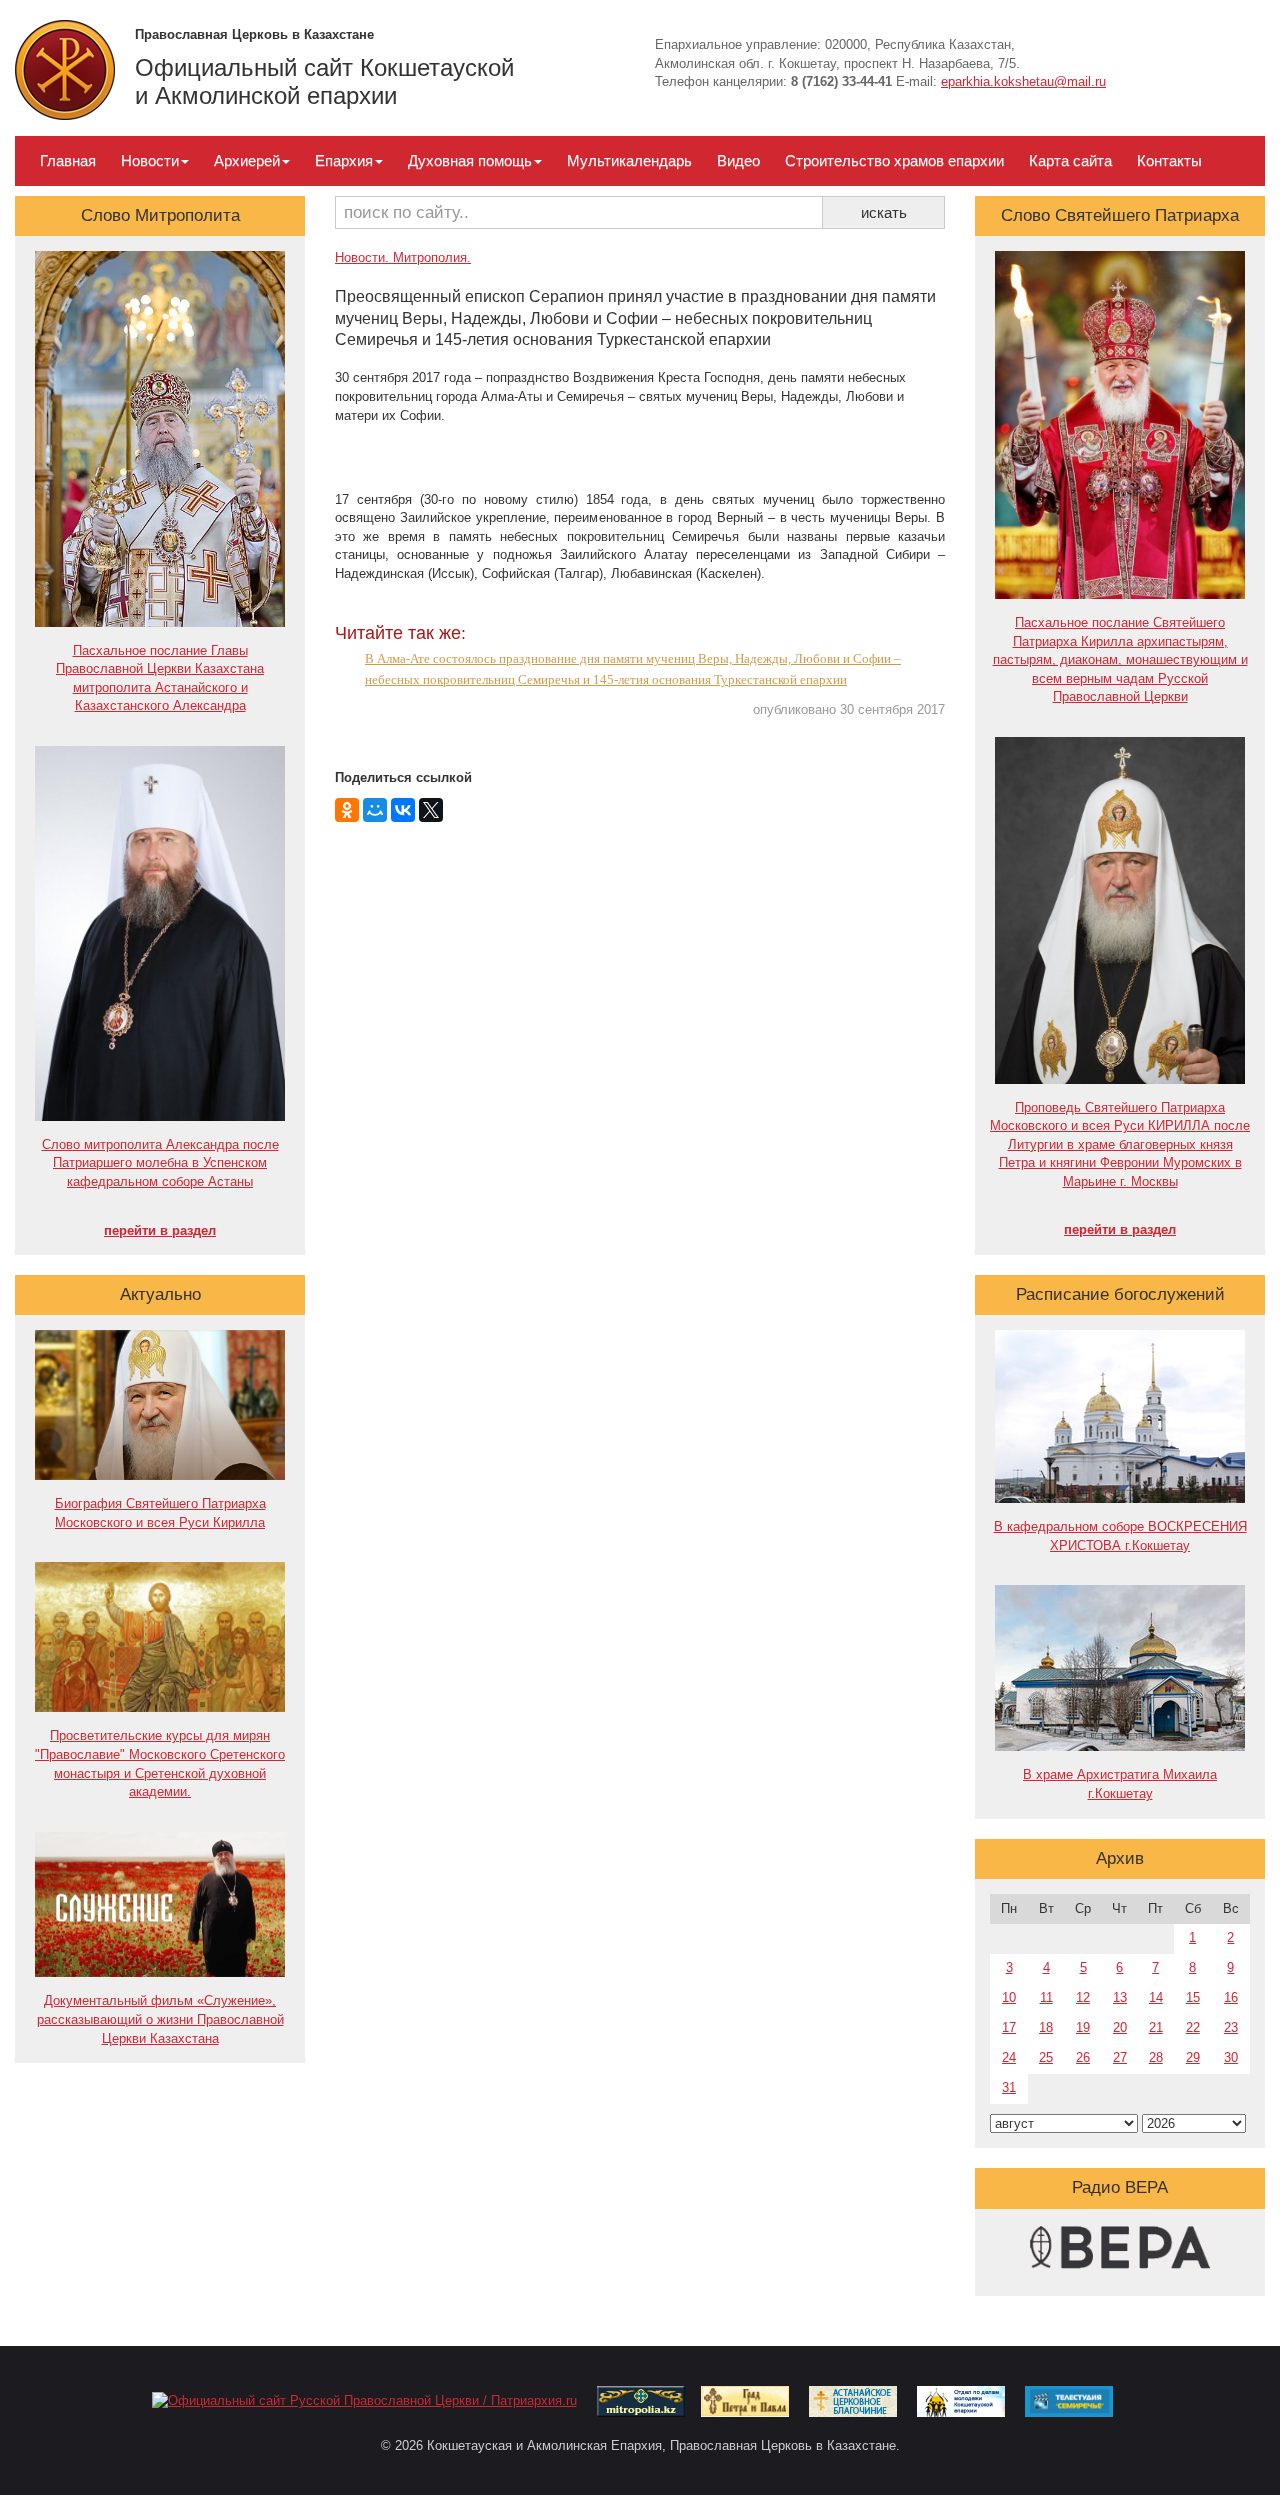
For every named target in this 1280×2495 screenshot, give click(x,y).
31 (1009, 2087)
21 (1156, 2027)
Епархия (344, 160)
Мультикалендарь (629, 160)
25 (1046, 2057)
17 (1009, 2027)
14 (1156, 1997)
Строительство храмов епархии (894, 160)
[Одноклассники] (347, 810)
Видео (738, 160)
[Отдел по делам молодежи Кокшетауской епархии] (961, 2400)
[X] (431, 810)
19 (1083, 2027)
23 (1231, 2027)
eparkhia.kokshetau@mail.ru (1023, 81)
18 (1046, 2027)
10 (1009, 1997)
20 (1120, 2027)
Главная (68, 160)
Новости (150, 160)
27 (1120, 2057)
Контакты (1169, 160)
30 (1231, 2057)
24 (1009, 2057)
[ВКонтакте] (403, 810)
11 (1046, 1997)
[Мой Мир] (375, 810)
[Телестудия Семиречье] (1069, 2400)
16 (1231, 1997)
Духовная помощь (470, 160)
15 (1193, 1997)
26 (1083, 2057)
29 (1193, 2057)
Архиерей (247, 160)
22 (1193, 2027)
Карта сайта (1070, 160)
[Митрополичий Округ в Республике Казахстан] (641, 2400)
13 (1120, 1997)
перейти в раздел (160, 1230)
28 (1156, 2057)
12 (1083, 1997)
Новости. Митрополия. (403, 257)
